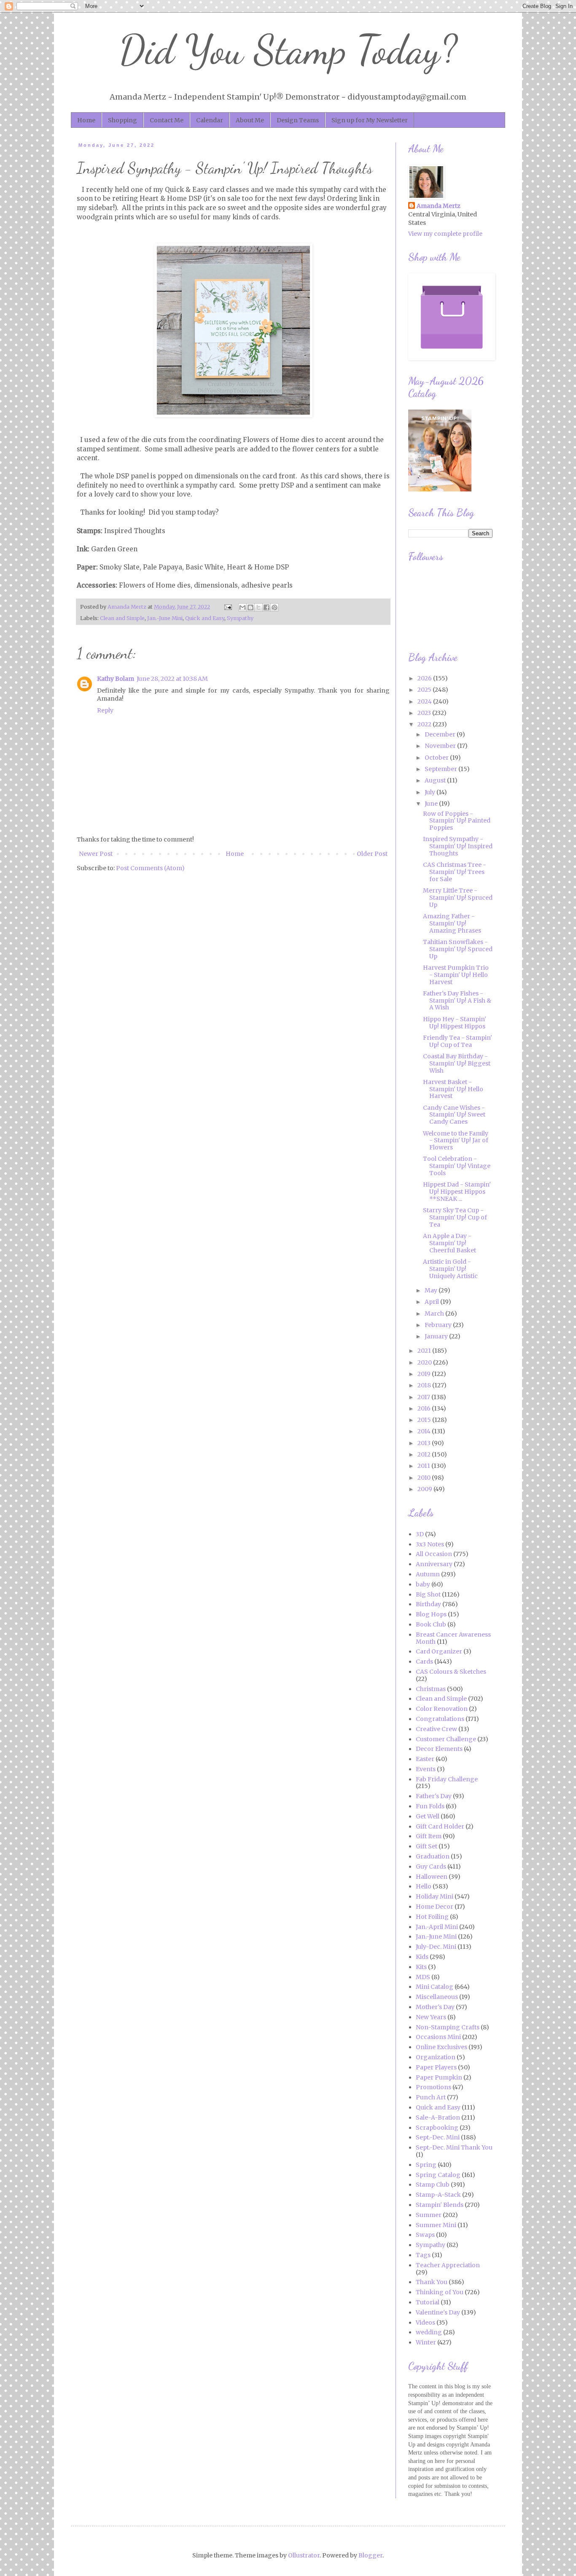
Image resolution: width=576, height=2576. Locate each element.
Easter (425, 1759)
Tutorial (428, 2302)
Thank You (432, 2282)
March (435, 1314)
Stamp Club (433, 2185)
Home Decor (435, 1907)
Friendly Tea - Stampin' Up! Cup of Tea (458, 1041)
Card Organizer (439, 1651)
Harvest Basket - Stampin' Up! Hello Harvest (453, 1089)
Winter (426, 2342)
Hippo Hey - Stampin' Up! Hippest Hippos (455, 1023)
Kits (421, 1967)
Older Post (372, 854)
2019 (425, 1374)
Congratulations (440, 1719)
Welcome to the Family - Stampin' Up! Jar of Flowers (456, 1141)
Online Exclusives (441, 2047)
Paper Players (436, 2067)
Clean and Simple (122, 618)
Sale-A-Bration (438, 2117)
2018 (425, 1385)
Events (426, 1769)
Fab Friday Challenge (447, 1779)
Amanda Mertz (439, 206)
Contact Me (167, 120)
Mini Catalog (435, 1987)
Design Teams (298, 120)
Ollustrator (304, 2555)
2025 (425, 690)
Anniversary (434, 1564)
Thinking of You (440, 2292)
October (437, 758)
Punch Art (431, 2097)
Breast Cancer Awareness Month (453, 1638)
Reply (105, 710)
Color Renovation (442, 1709)
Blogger (370, 2555)
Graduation (433, 1856)
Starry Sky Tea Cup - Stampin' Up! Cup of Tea (455, 1217)
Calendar (210, 120)
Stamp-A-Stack (438, 2195)
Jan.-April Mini (437, 1927)
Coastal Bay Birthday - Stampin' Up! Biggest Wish (457, 1063)
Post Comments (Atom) (150, 868)
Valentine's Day (438, 2312)
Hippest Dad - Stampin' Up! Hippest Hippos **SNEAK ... (457, 1192)
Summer (429, 2215)
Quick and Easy (205, 618)
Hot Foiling (432, 1917)
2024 (425, 701)
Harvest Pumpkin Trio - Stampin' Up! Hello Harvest (456, 975)
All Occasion (434, 1554)
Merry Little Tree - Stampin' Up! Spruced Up (458, 898)
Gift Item (429, 1836)
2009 (425, 1489)
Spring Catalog (438, 2175)
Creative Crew (436, 1729)
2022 (425, 724)
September (441, 769)
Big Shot (428, 1594)
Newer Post (96, 854)
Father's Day (434, 1796)
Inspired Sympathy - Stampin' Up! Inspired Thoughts (458, 846)
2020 (425, 1362)
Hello (424, 1886)
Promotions (433, 2087)
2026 (425, 678)
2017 (424, 1397)
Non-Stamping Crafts (448, 2027)
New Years (431, 2017)
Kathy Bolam (116, 679)
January (437, 1336)
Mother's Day (435, 2007)
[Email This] (242, 607)
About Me (250, 120)
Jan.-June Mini (165, 618)
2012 (425, 1454)
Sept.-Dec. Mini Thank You (454, 2147)
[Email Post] (227, 607)
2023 (425, 713)
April (432, 1302)
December (441, 734)
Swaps (425, 2235)
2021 (425, 1351)
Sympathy (240, 618)
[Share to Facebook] (266, 607)
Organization (436, 2057)
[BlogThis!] (250, 607)
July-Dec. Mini (436, 1947)
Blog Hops (431, 1614)
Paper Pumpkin (439, 2077)
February (439, 1325)
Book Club (431, 1624)
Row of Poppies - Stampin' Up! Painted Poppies (457, 821)
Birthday (428, 1604)
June (432, 804)
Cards (424, 1662)
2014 (425, 1431)
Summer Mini (436, 2225)
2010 (425, 1478)
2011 (424, 1466)
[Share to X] (258, 607)
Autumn (428, 1574)
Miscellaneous (437, 1997)
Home (86, 120)
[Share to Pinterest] (275, 607)
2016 (425, 1408)
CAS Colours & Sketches (451, 1672)
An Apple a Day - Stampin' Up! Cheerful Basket (449, 1243)
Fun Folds (430, 1806)
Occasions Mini (438, 2037)
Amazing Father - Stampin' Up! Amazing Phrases (452, 923)
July (431, 792)
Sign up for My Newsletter (370, 120)
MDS (423, 1977)
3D (420, 1534)
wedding (429, 2332)
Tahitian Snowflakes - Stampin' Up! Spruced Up (458, 949)
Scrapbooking (437, 2128)
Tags (423, 2255)
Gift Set (427, 1846)
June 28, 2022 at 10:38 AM (172, 679)
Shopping (122, 120)
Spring (426, 2165)
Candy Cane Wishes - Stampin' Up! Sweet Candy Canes (454, 1115)
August (436, 780)
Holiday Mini (435, 1896)
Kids (422, 1957)
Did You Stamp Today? (288, 50)
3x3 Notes (430, 1544)
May (432, 1290)
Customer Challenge (446, 1739)
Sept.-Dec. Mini (438, 2137)
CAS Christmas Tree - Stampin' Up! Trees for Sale (455, 872)
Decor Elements (439, 1749)
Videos (425, 2322)
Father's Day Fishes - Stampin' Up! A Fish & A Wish (457, 1001)
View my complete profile (445, 234)
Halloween (432, 1877)
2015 (425, 1420)
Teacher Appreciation (448, 2265)
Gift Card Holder (440, 1826)
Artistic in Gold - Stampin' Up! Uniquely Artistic (450, 1269)
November (441, 746)
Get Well (428, 1816)
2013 (425, 1443)
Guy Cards (431, 1867)
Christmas (431, 1689)
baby (423, 1584)
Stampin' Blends (440, 2205)
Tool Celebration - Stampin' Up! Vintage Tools (457, 1166)
